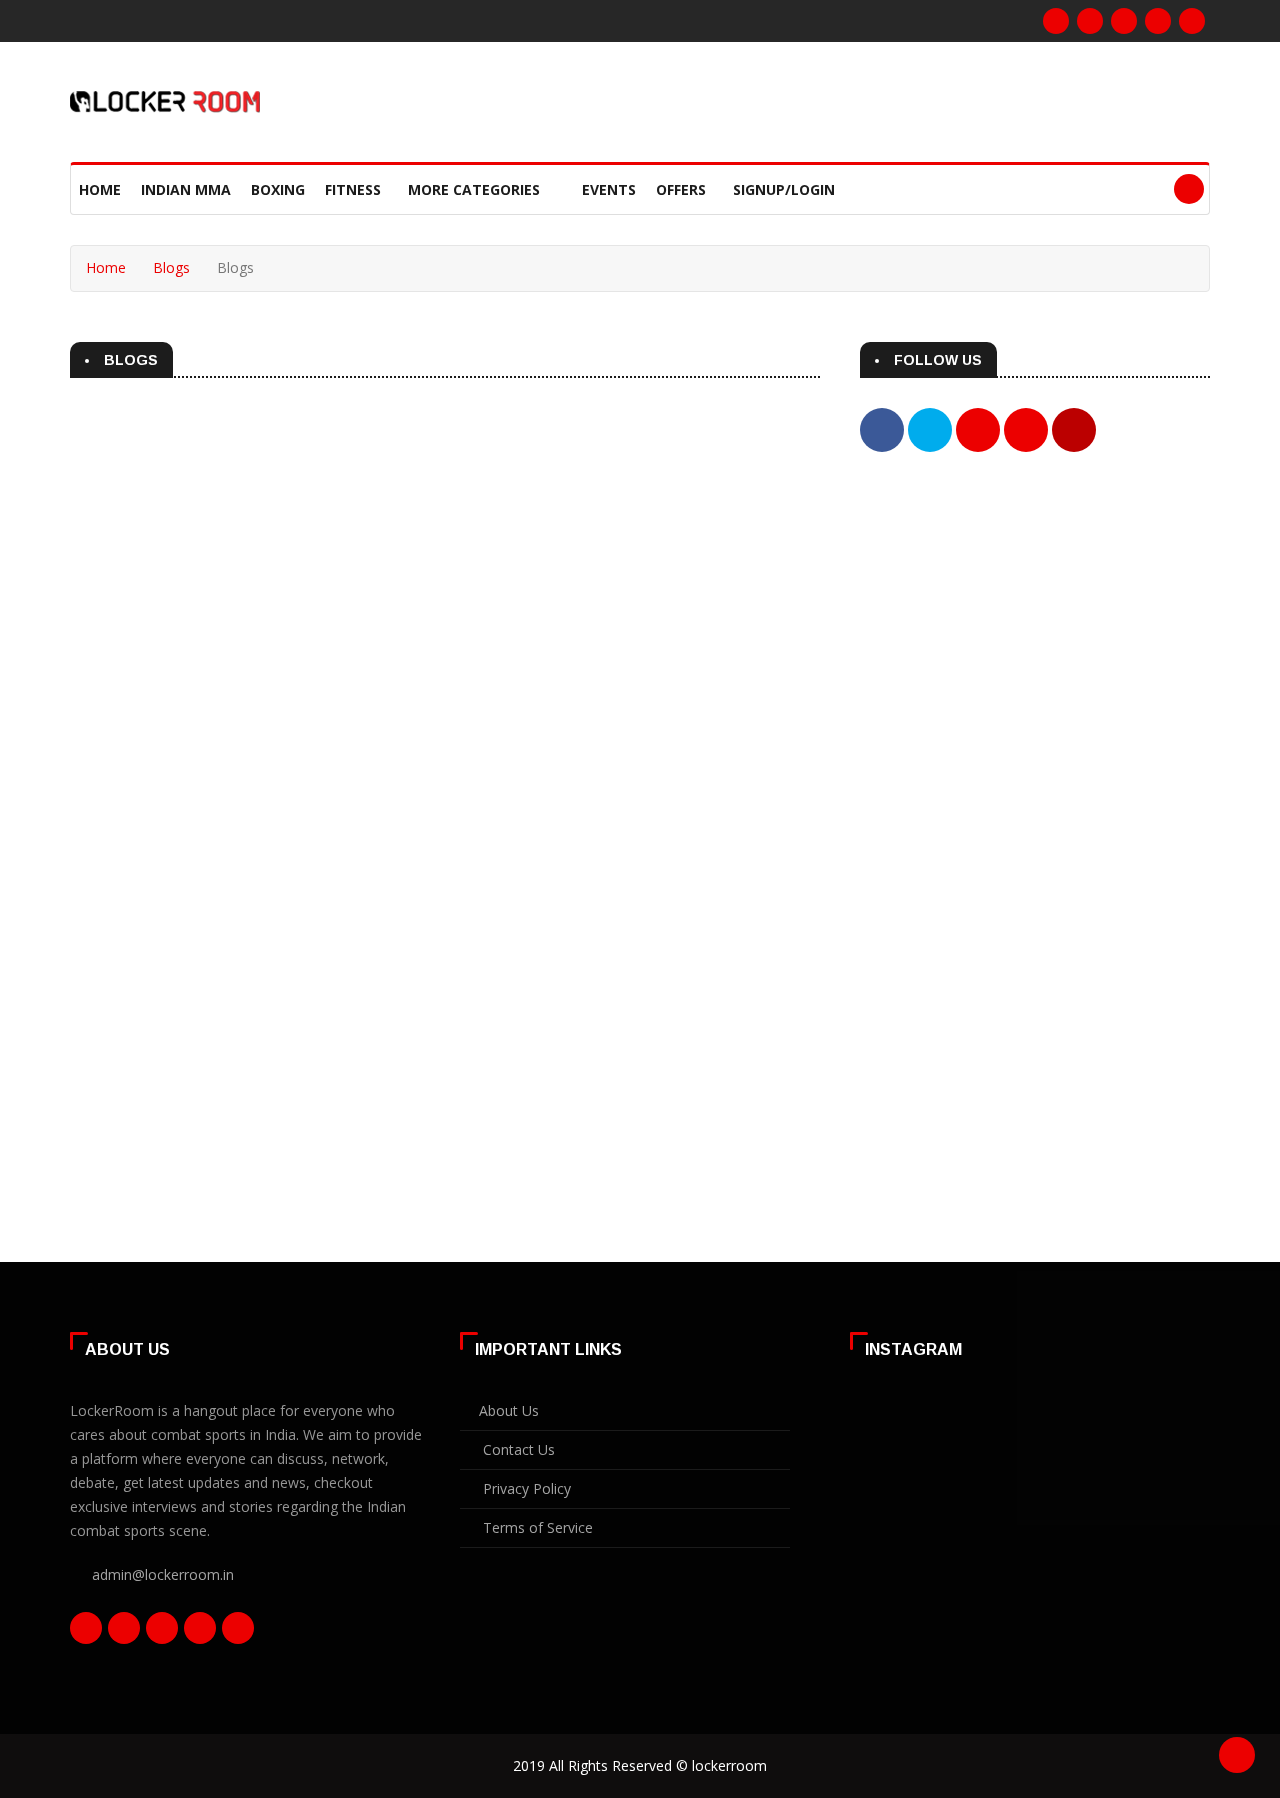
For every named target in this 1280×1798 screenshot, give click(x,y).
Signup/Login (784, 189)
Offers (681, 189)
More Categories (476, 189)
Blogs (171, 267)
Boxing (278, 189)
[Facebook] (1056, 21)
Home (100, 189)
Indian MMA (186, 189)
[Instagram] (1090, 21)
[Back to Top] (1237, 1755)
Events (609, 189)
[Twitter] (1124, 21)
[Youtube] (1192, 21)
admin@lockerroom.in (163, 1574)
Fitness (353, 189)
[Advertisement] (1035, 642)
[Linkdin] (1158, 21)
